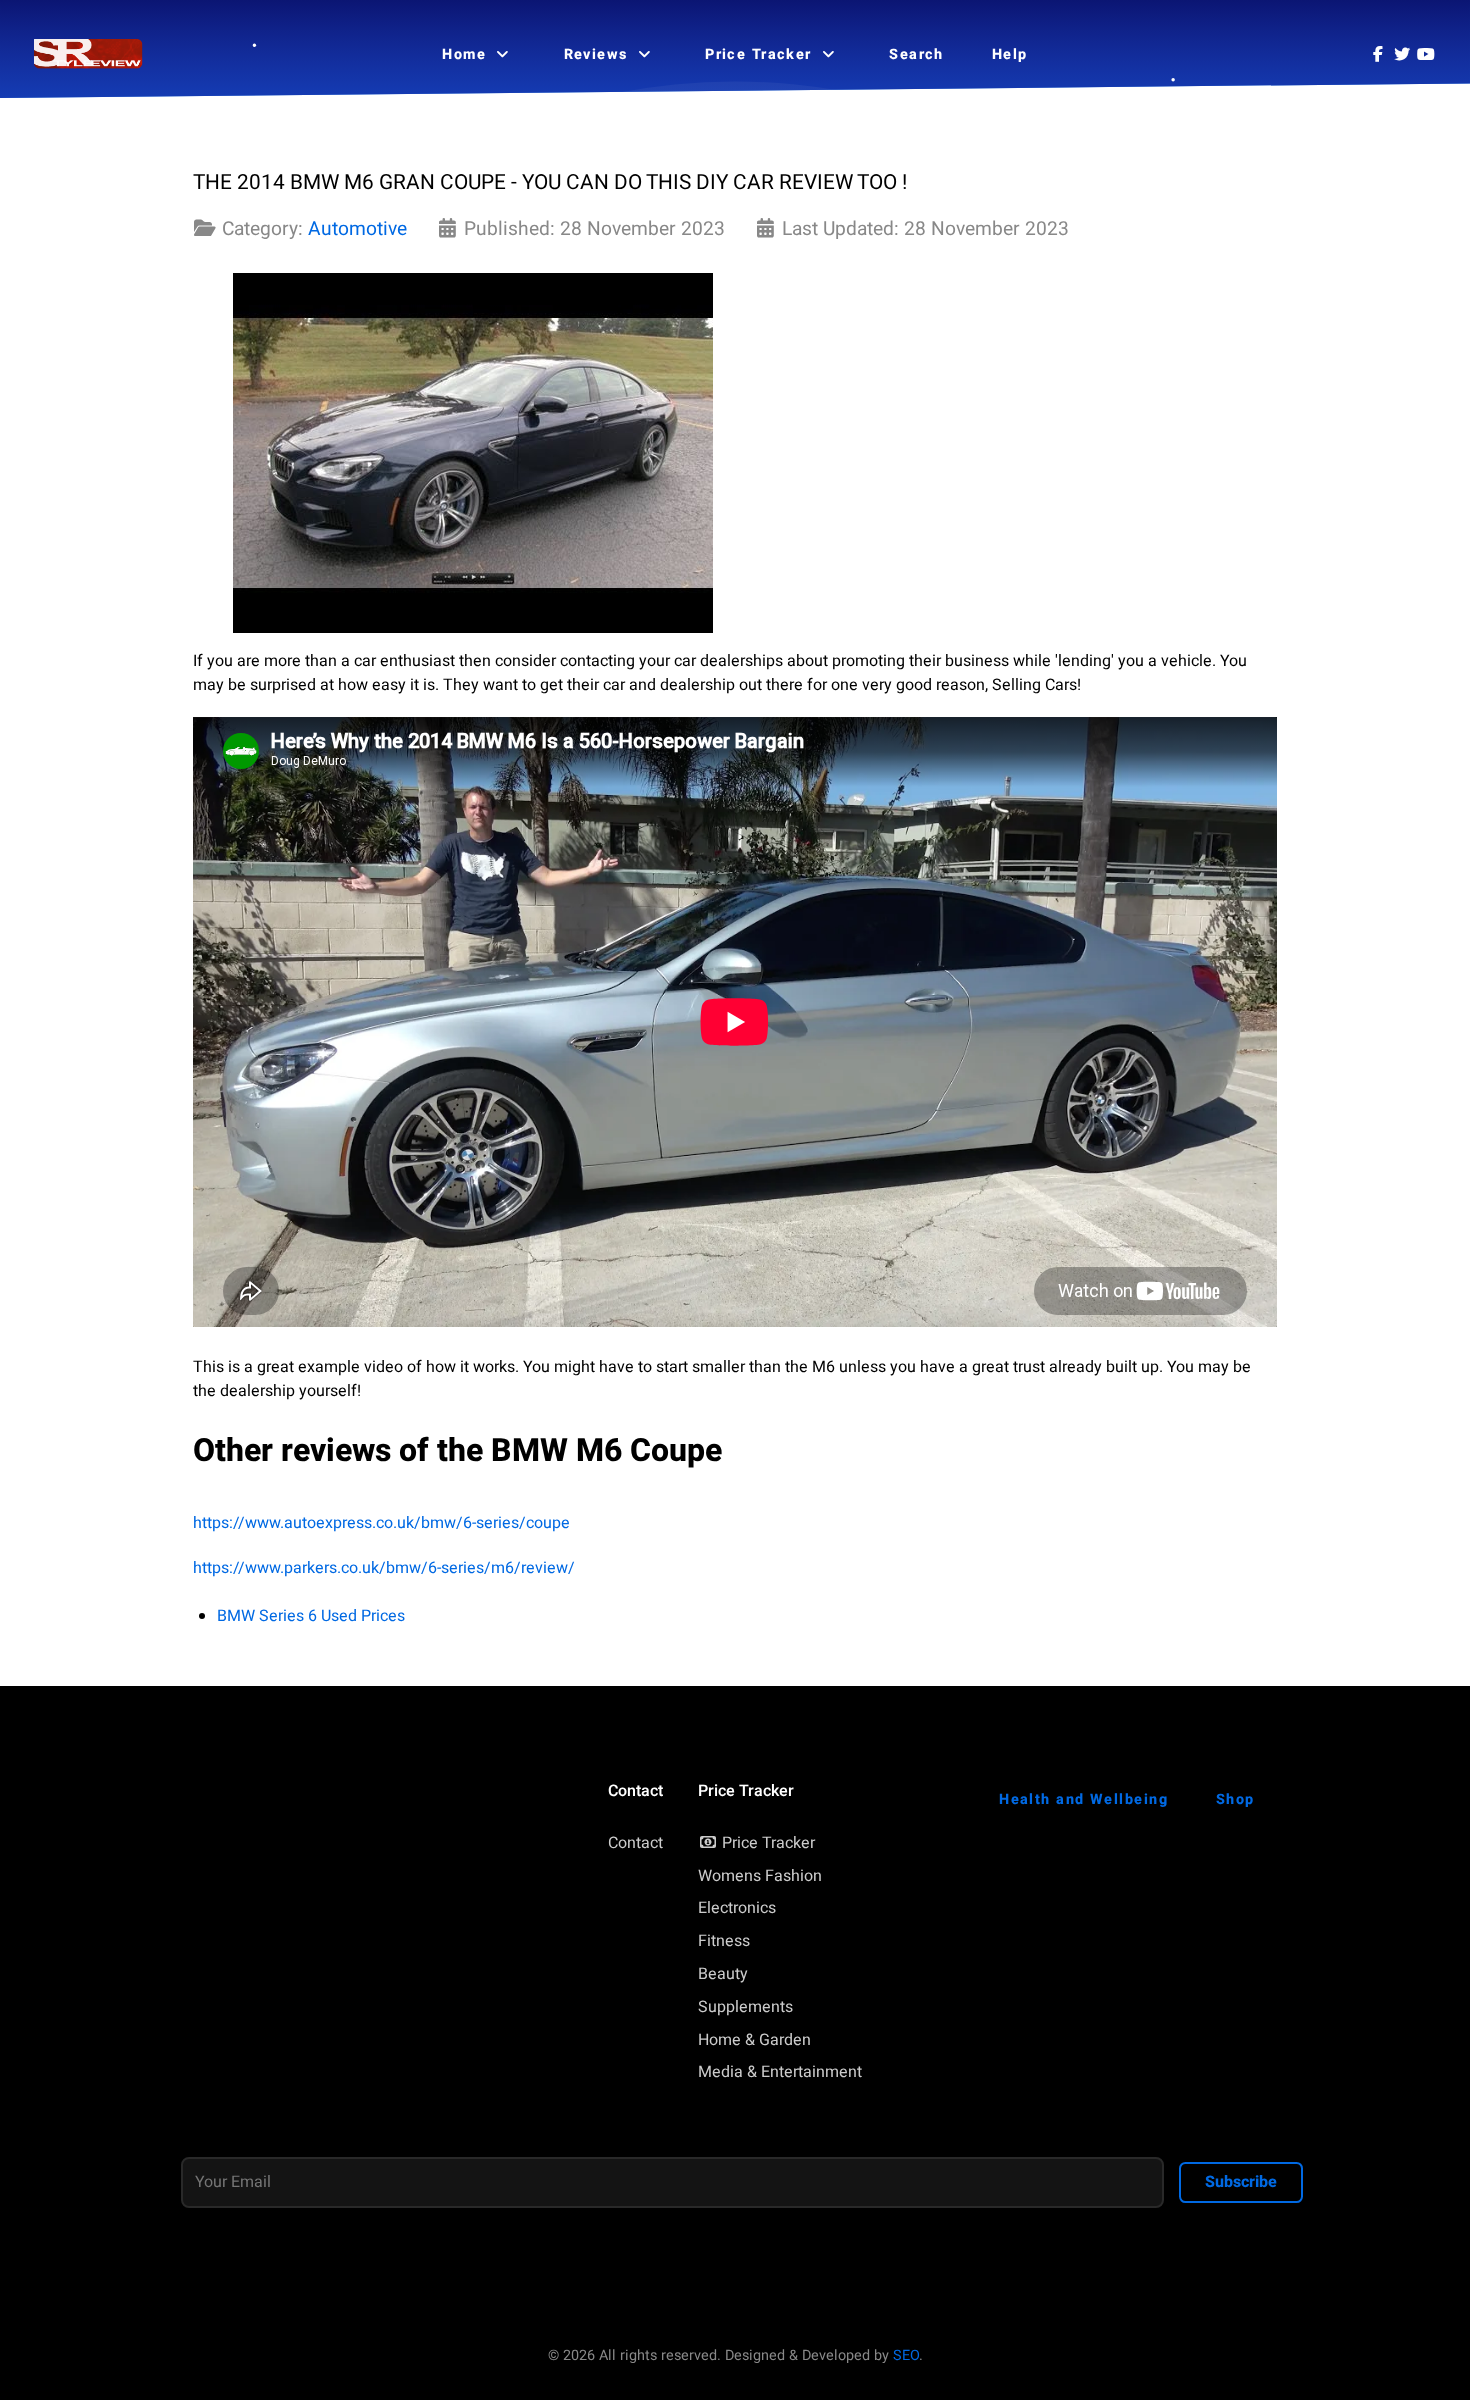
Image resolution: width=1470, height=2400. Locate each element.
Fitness (724, 1941)
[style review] (89, 54)
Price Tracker (768, 1843)
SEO (906, 2355)
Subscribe (1241, 2182)
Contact (635, 1843)
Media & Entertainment (780, 2072)
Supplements (745, 2007)
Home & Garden (754, 2040)
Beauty (723, 1974)
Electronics (737, 1908)
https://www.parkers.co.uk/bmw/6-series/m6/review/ (384, 1568)
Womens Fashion (760, 1876)
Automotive (357, 229)
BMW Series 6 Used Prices (311, 1616)
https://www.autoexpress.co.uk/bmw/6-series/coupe (381, 1523)
